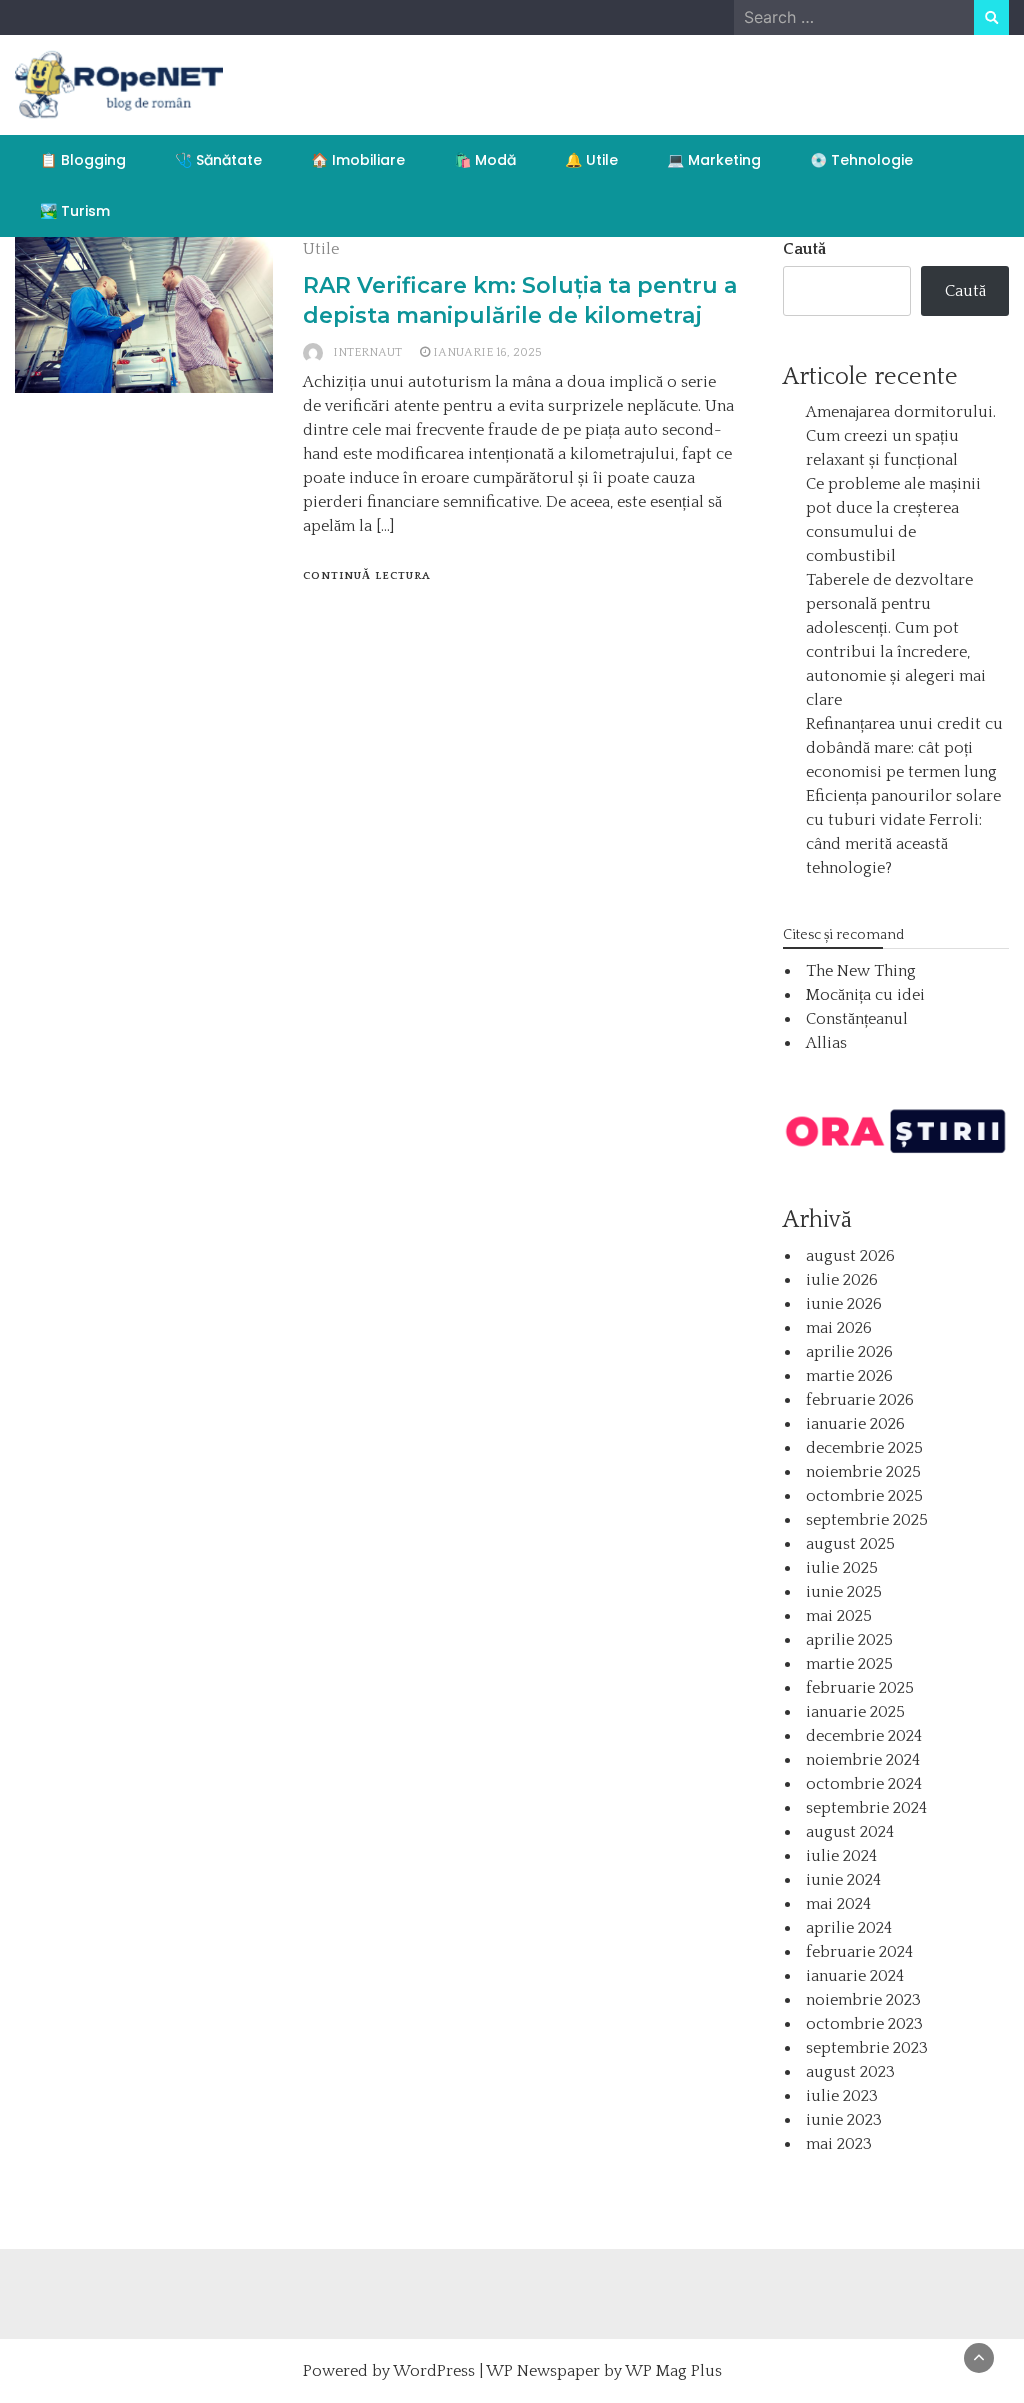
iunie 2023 (844, 2120)
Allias (826, 1043)
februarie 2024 (859, 1952)
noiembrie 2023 (863, 2000)
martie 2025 (849, 1664)
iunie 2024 (843, 1880)
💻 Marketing (714, 160)
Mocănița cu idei (865, 995)
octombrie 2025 (864, 1496)
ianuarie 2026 (855, 1424)
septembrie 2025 (867, 1520)
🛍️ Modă (485, 160)
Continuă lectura (367, 576)
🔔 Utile (591, 160)
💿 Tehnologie (861, 160)
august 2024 (850, 1832)
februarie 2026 (860, 1400)
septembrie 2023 (867, 2048)
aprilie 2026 (849, 1352)
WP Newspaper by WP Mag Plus (604, 2371)
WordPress (434, 2371)
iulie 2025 (842, 1568)
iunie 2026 (844, 1304)
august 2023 (850, 2072)
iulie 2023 (842, 2096)
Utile (321, 249)
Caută (804, 249)
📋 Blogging (83, 160)
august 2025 (850, 1544)
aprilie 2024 (849, 1928)
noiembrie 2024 (863, 1760)
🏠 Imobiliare (358, 160)
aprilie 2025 (849, 1640)
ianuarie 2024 (855, 1976)
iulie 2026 (842, 1280)
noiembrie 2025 (863, 1472)
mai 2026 (839, 1328)
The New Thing (861, 971)
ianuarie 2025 (855, 1712)
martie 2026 (849, 1376)
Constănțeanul (857, 1019)
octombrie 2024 (864, 1784)
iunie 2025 (844, 1592)
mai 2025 (839, 1616)
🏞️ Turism (75, 211)
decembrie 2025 (864, 1448)
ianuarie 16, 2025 (487, 352)
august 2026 (850, 1256)
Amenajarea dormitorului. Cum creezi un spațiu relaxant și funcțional (901, 436)
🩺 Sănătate (218, 160)
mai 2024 (838, 1904)
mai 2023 (839, 2144)
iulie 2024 (841, 1856)
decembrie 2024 (864, 1736)
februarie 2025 (860, 1688)
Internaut (367, 352)
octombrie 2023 (864, 2024)
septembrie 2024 (866, 1808)
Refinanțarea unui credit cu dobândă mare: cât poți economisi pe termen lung (904, 748)
